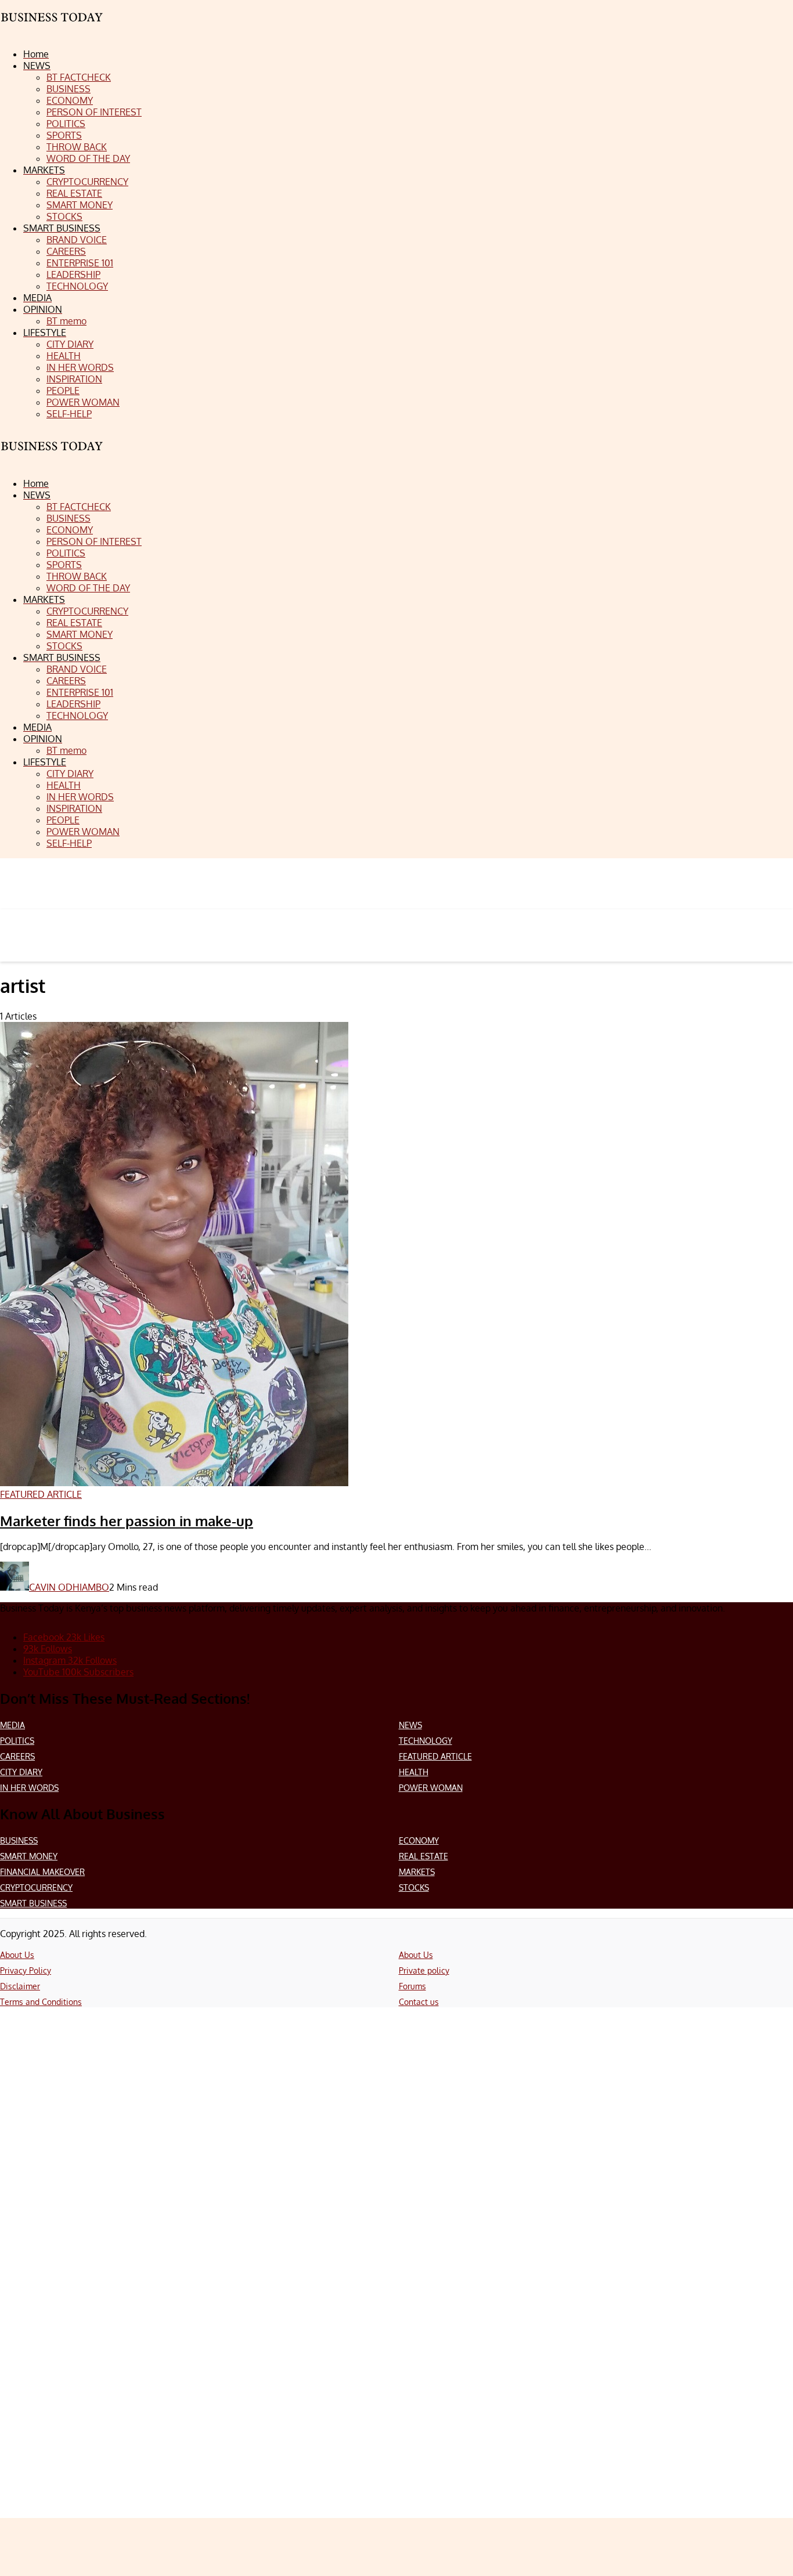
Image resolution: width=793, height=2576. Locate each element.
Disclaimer (20, 1986)
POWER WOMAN (431, 1788)
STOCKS (414, 1887)
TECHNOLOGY (426, 1741)
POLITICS (17, 1741)
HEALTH (414, 1772)
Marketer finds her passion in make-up (127, 1521)
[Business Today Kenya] (52, 456)
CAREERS (17, 1756)
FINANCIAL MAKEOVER (42, 1872)
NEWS (410, 1725)
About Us (17, 1955)
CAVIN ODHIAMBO (69, 1587)
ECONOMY (419, 1840)
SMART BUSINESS (33, 1903)
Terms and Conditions (41, 2002)
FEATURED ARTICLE (435, 1756)
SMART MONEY (29, 1856)
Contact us (419, 2002)
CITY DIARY (21, 1772)
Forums (412, 1986)
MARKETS (417, 1872)
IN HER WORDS (29, 1788)
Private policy (424, 1970)
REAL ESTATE (423, 1856)
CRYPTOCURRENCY (36, 1887)
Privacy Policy (26, 1970)
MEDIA (12, 1725)
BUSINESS (19, 1840)
